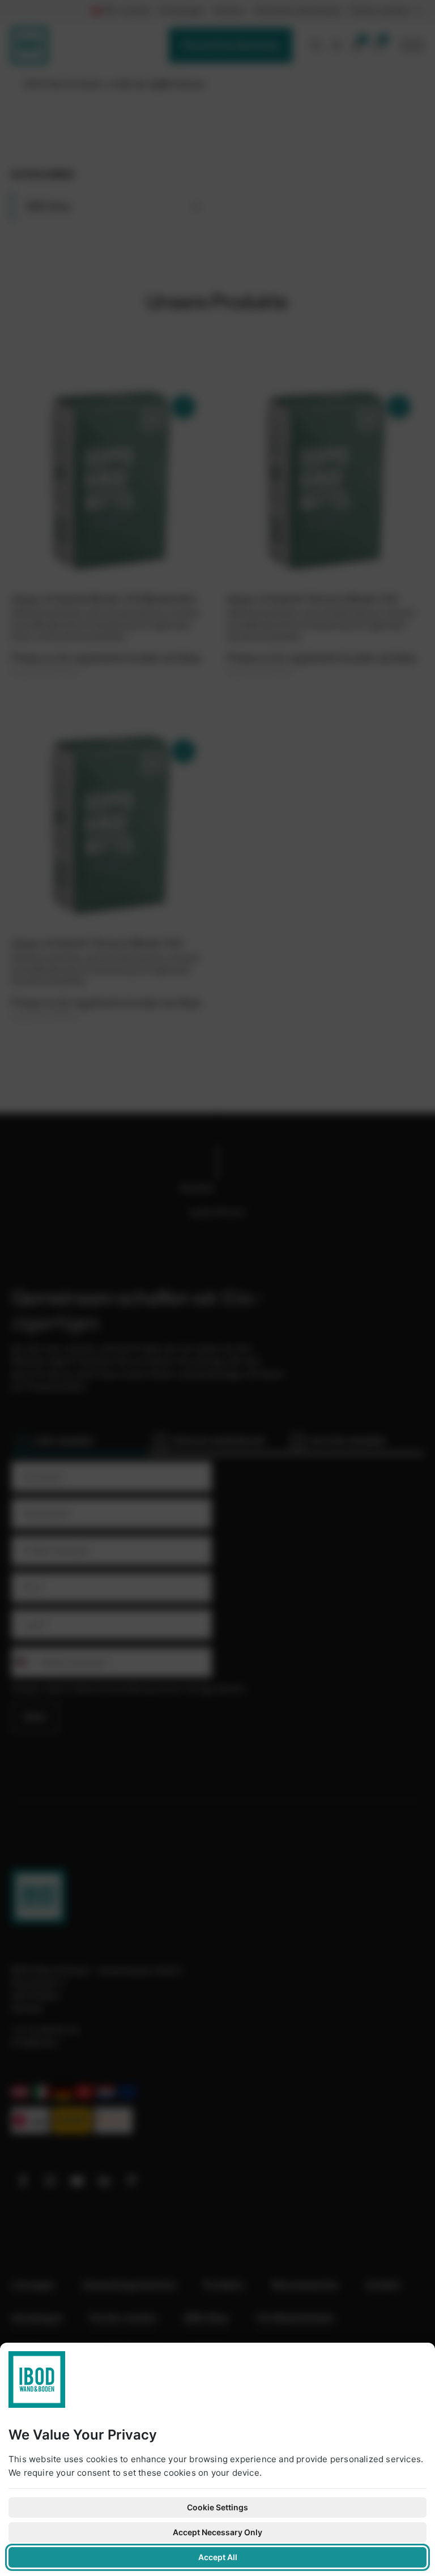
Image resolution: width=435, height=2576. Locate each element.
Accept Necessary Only (217, 2532)
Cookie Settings (217, 2507)
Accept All (218, 2557)
